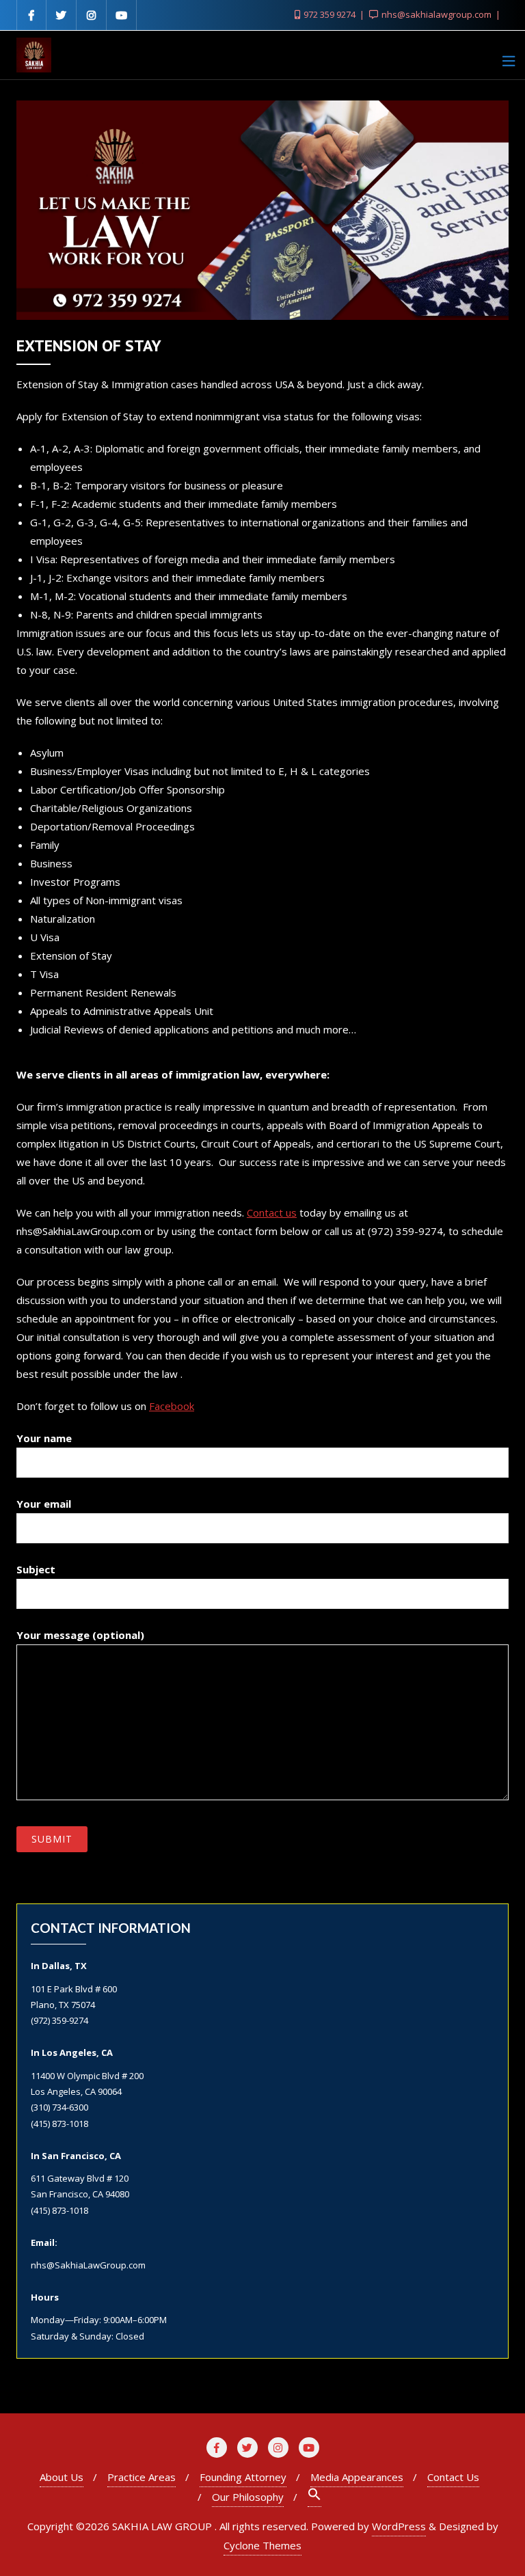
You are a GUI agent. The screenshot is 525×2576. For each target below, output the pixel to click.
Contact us (272, 1212)
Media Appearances (357, 2477)
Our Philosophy (248, 2497)
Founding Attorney (243, 2477)
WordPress (399, 2526)
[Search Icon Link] (314, 2497)
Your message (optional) (80, 1635)
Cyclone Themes (262, 2545)
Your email (44, 1504)
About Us (62, 2477)
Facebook (172, 1406)
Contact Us (453, 2477)
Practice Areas (142, 2477)
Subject (36, 1569)
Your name (44, 1438)
